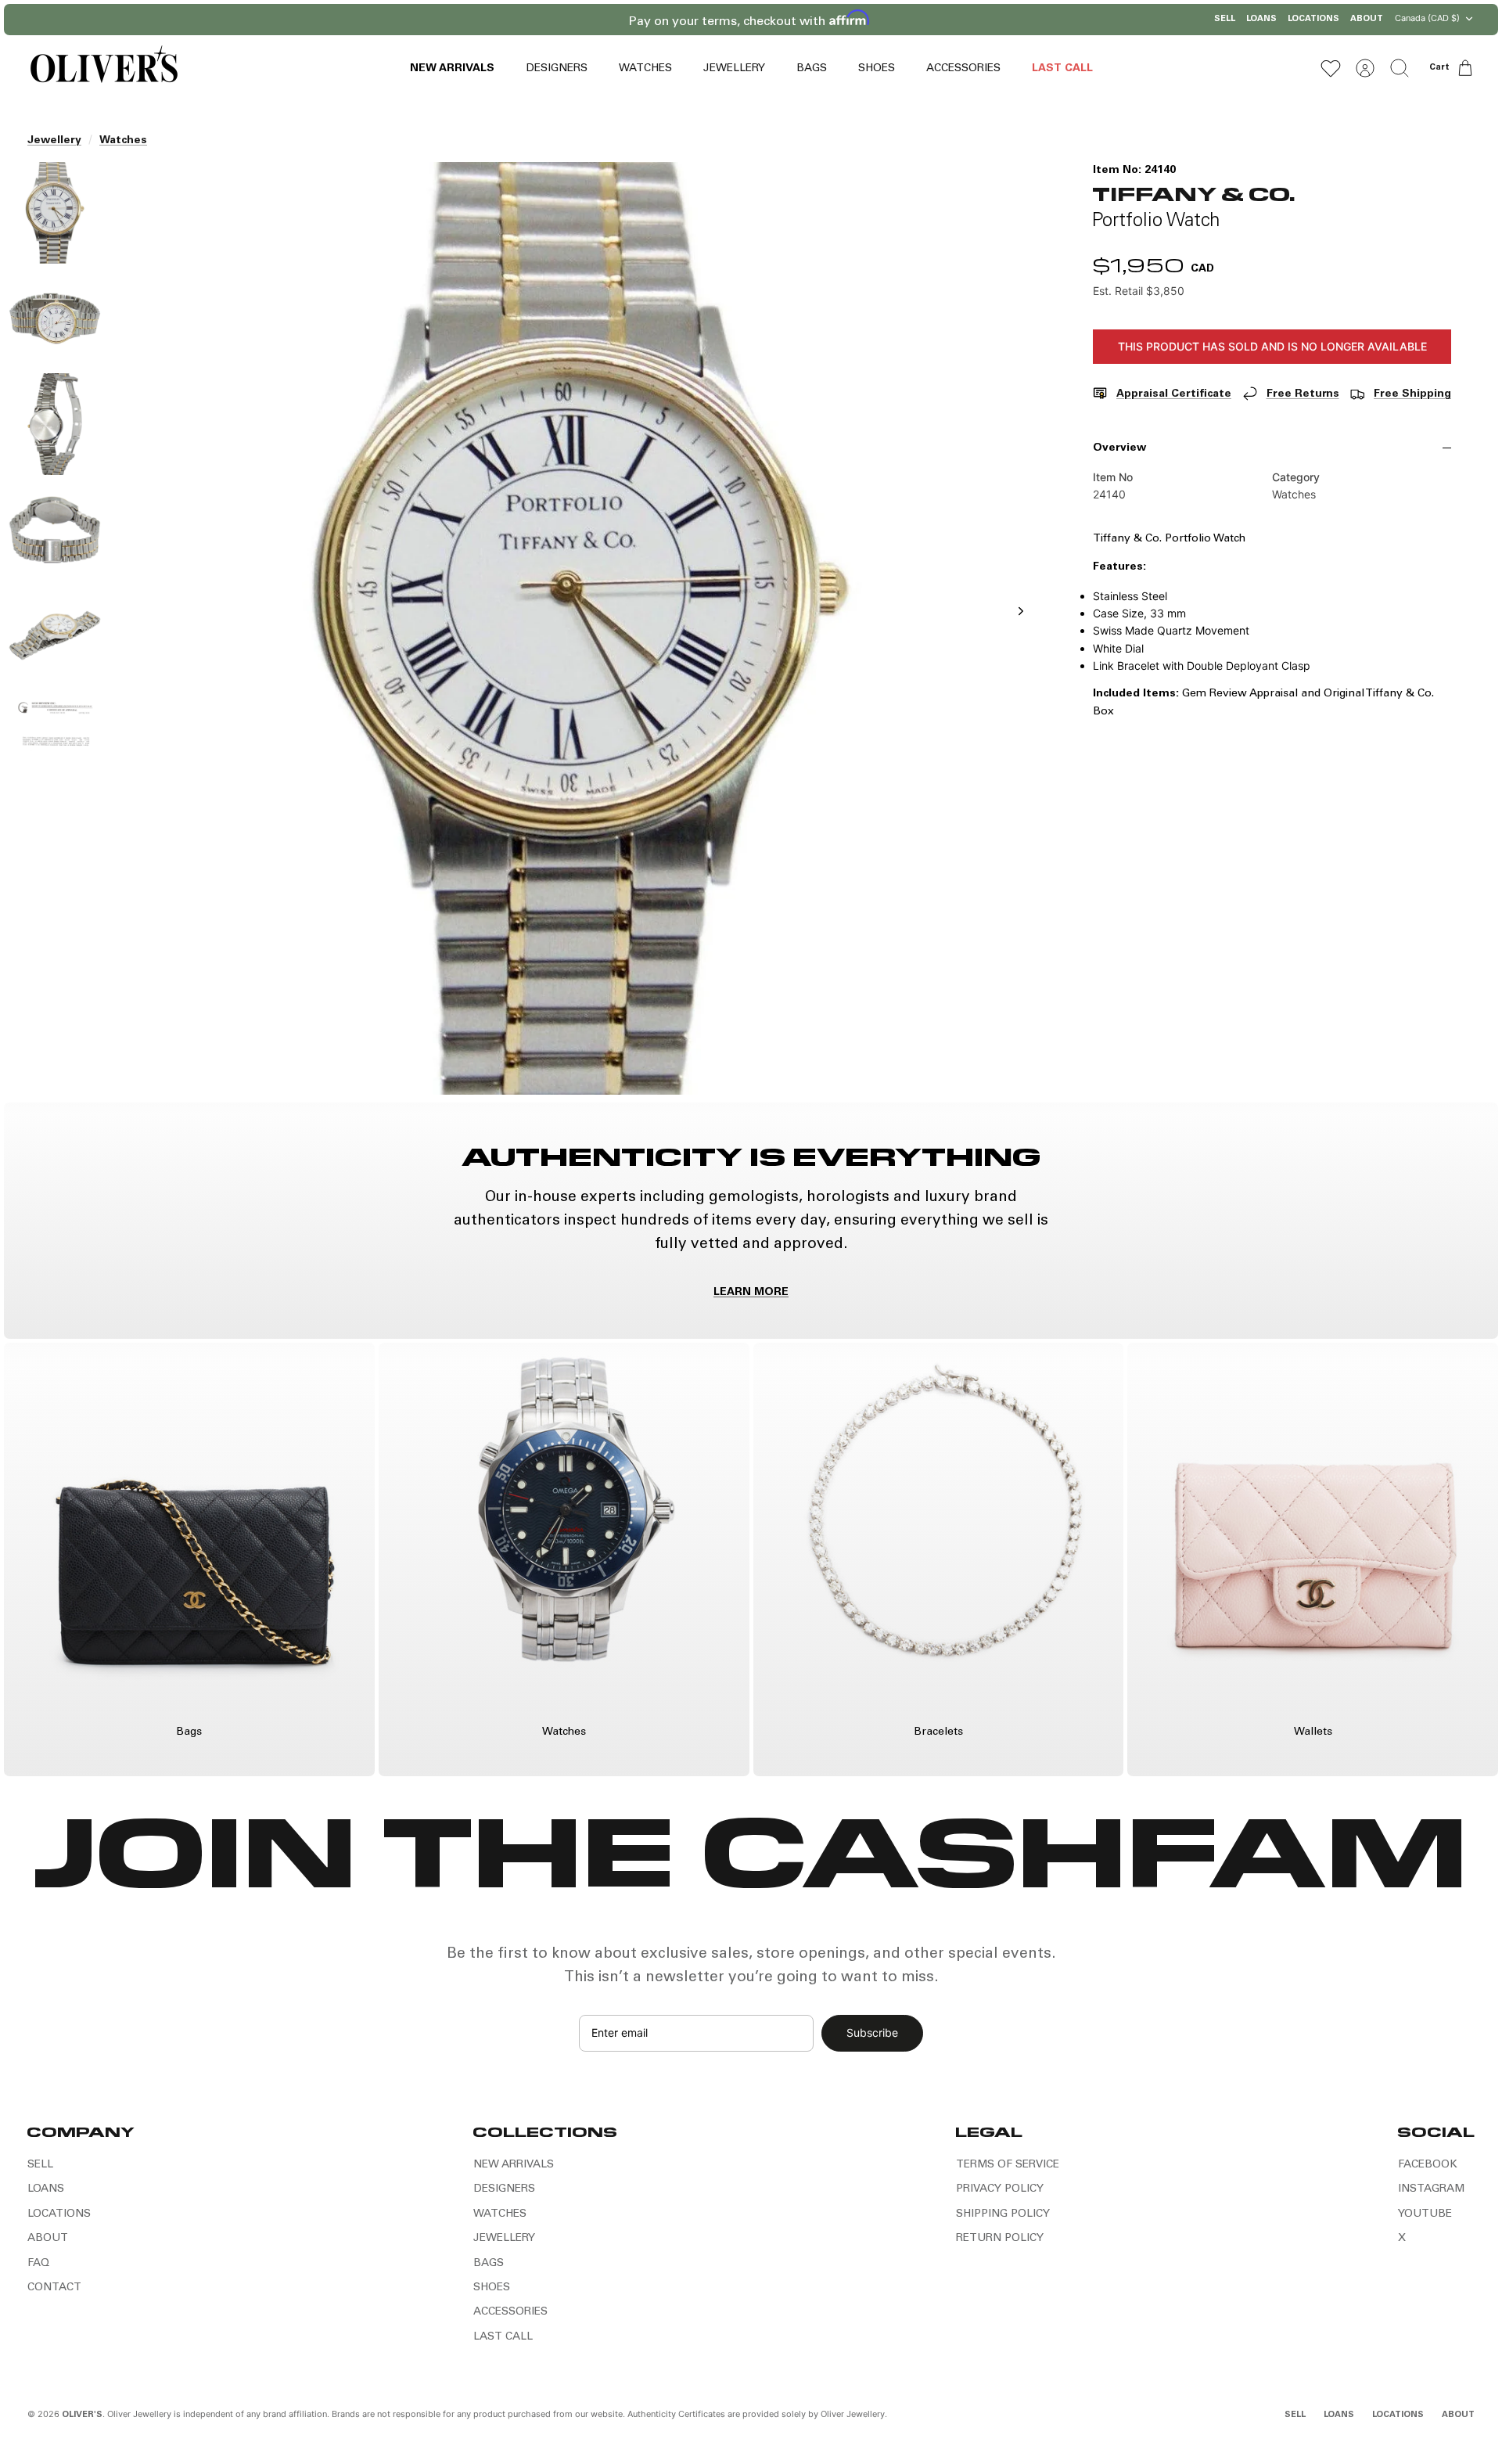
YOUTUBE (1425, 2214)
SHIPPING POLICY (1003, 2214)
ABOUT (1367, 19)
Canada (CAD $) (1427, 18)
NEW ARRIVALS (452, 69)
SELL (1225, 19)
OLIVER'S (82, 2415)
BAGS (812, 69)
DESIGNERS (557, 69)
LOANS (1261, 19)
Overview (1119, 448)
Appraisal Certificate (1174, 394)
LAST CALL (1062, 69)
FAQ (38, 2264)
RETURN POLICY (1000, 2239)
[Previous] (591, 20)
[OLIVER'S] (104, 68)
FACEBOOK (1428, 2165)
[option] (580, 628)
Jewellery (54, 141)
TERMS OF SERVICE (1008, 2165)
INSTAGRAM (1431, 2189)
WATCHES (645, 69)
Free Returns (1303, 394)
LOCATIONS (1313, 19)
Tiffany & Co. (1194, 193)
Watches (123, 141)
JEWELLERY (734, 69)
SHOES (877, 69)
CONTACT (54, 2288)
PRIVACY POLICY (1000, 2189)
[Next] (911, 20)
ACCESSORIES (963, 69)
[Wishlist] (1331, 68)
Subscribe (872, 2032)
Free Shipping (1412, 394)
